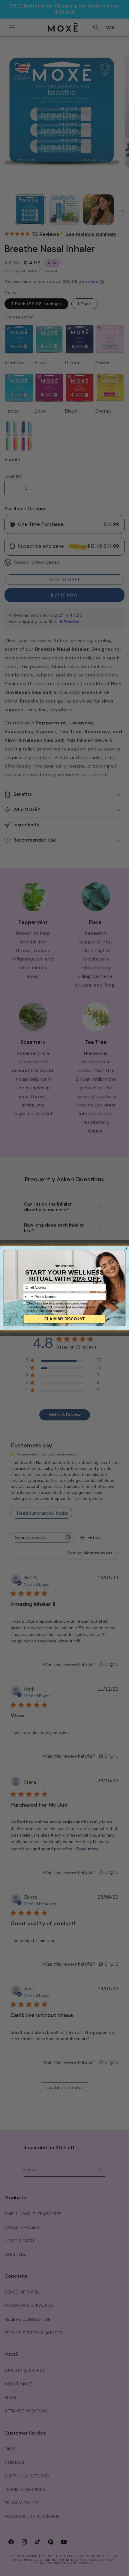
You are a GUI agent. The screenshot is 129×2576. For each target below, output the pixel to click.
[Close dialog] (127, 1249)
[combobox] (28, 1297)
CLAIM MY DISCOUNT (64, 1319)
